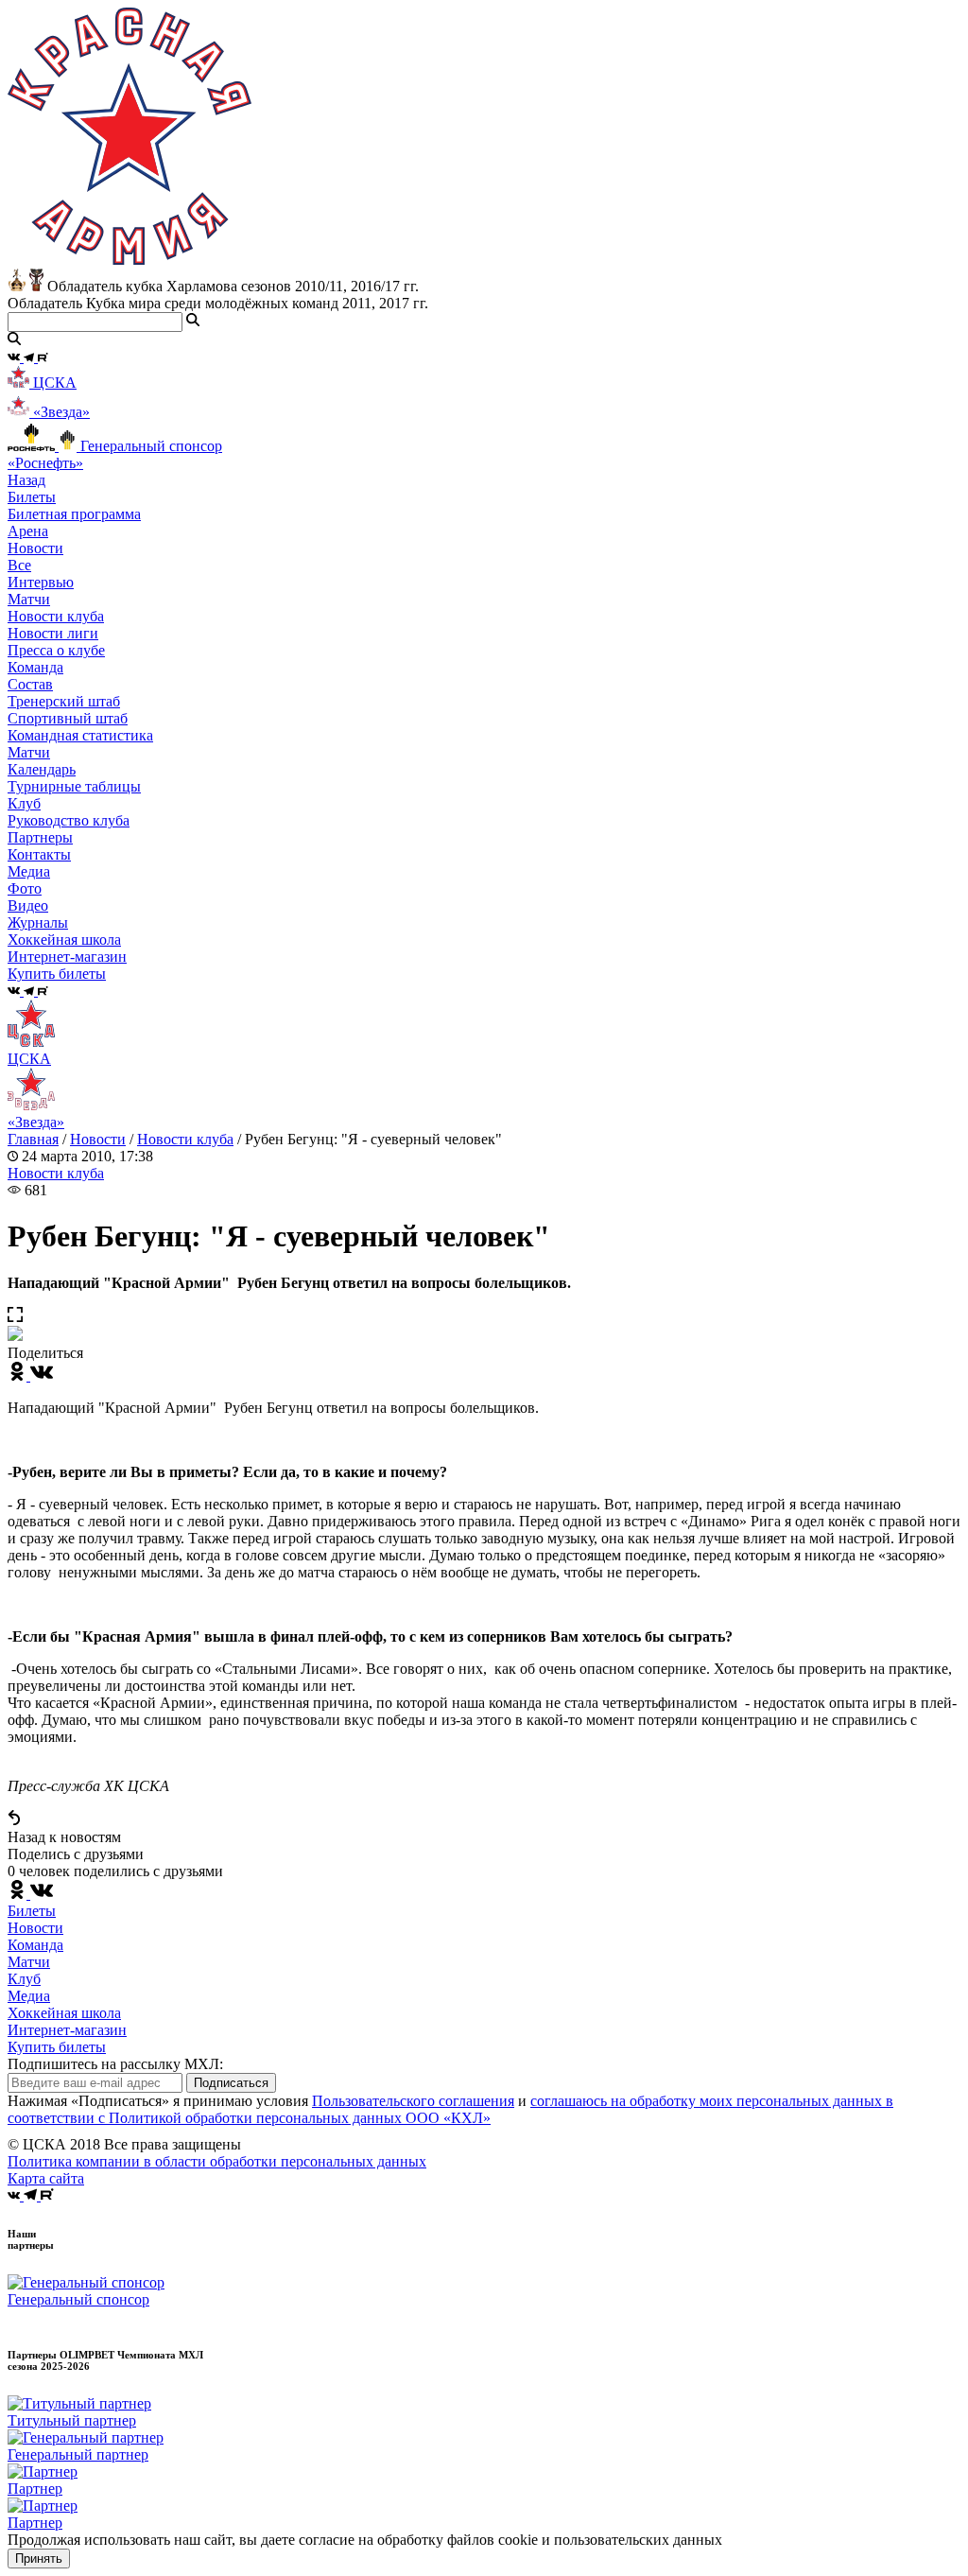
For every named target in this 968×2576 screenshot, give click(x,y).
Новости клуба (56, 616)
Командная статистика (80, 735)
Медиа (29, 1996)
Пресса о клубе (56, 650)
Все (19, 565)
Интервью (41, 582)
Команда (35, 1945)
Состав (30, 684)
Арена (28, 531)
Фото (25, 888)
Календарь (42, 769)
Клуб (24, 1979)
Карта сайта (46, 2178)
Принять (39, 2559)
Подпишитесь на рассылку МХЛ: (115, 2064)
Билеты (32, 1911)
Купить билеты (57, 2047)
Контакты (39, 854)
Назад (26, 480)
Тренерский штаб (64, 701)
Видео (28, 905)
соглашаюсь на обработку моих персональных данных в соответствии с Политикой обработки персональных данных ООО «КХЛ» (450, 2109)
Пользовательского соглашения (413, 2101)
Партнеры (40, 837)
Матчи (29, 599)
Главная (33, 1139)
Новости (98, 1139)
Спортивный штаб (68, 718)
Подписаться (231, 2083)
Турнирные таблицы (74, 786)
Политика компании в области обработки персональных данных (217, 2161)
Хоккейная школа (64, 2013)
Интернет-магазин (67, 2030)
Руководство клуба (69, 820)
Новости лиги (53, 633)
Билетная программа (74, 514)
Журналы (38, 922)
